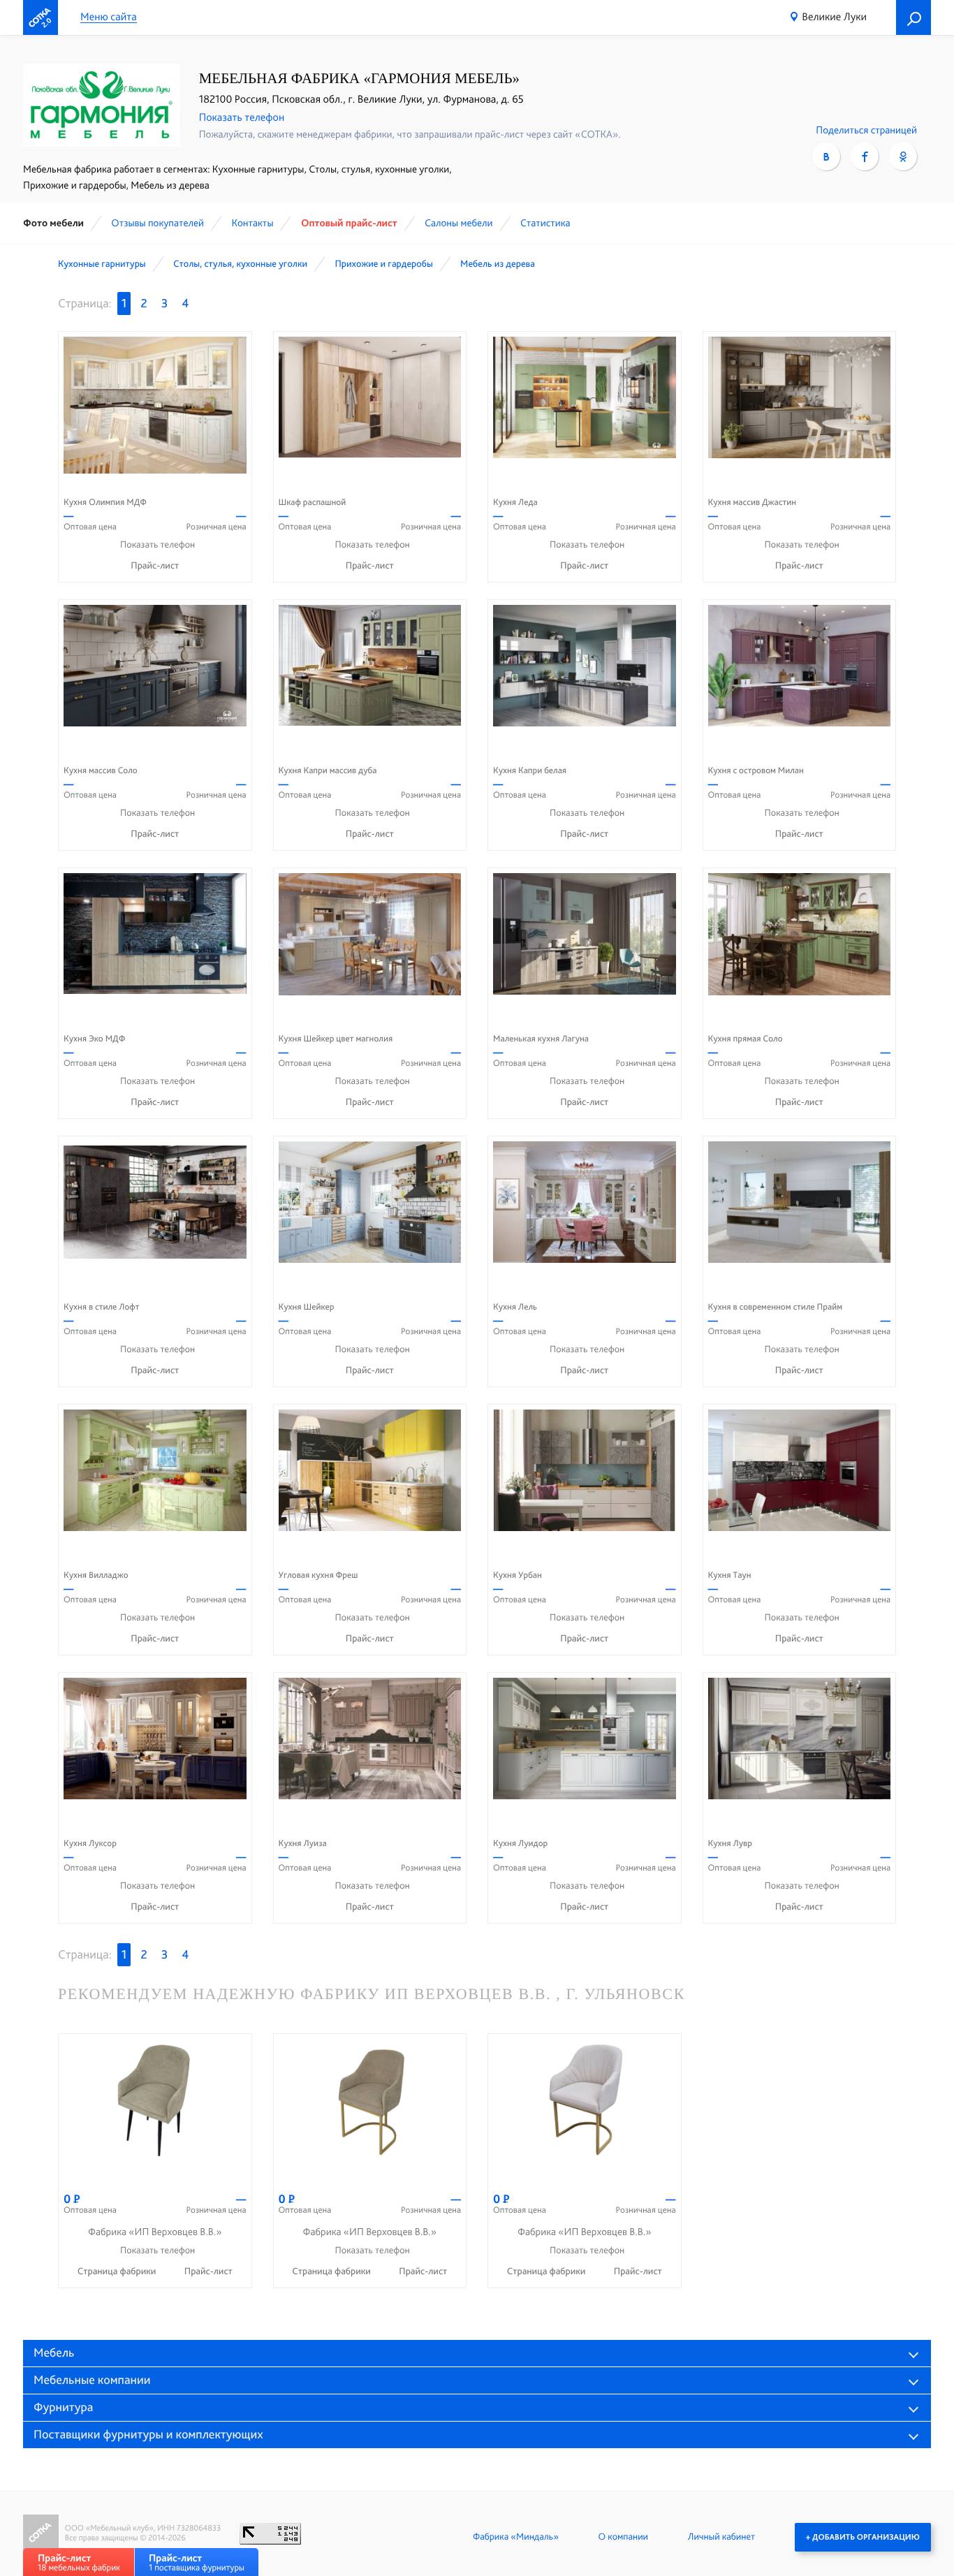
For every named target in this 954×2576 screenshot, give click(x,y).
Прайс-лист (155, 566)
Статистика (545, 223)
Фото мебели (53, 223)
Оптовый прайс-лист (349, 223)
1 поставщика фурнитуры (197, 2562)
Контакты (252, 223)
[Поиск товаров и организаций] (913, 17)
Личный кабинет (721, 2537)
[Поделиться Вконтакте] (826, 156)
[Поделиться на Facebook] (865, 156)
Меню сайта (109, 17)
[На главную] (41, 17)
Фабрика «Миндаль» (516, 2537)
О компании (623, 2537)
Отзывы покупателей (157, 223)
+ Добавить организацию (863, 2537)
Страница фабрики (118, 2271)
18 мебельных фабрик (79, 2562)
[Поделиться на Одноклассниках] (903, 156)
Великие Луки (834, 16)
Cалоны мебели (458, 223)
